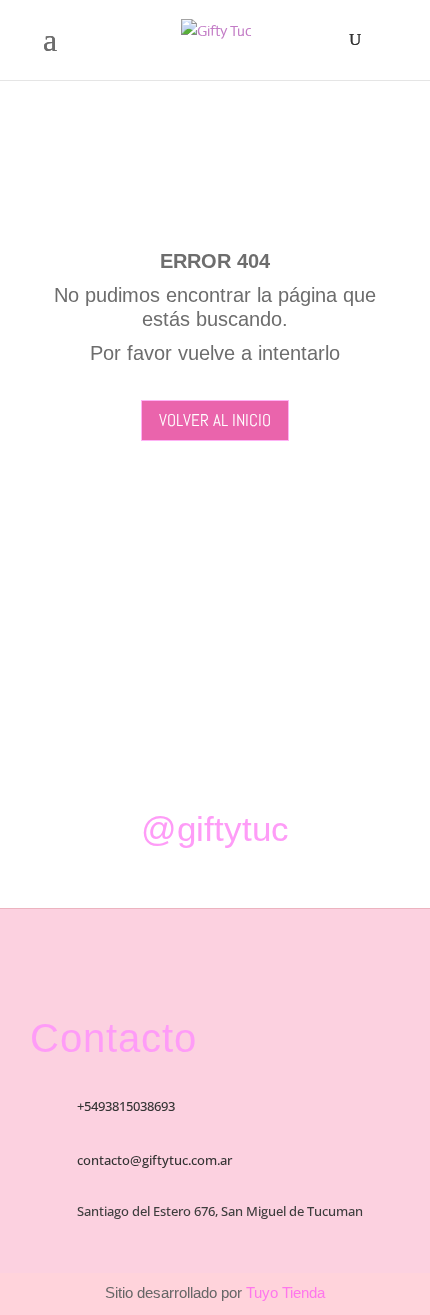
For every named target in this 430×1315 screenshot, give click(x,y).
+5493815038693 (126, 1106)
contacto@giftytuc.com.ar (154, 1160)
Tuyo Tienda (283, 1292)
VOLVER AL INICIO (215, 420)
